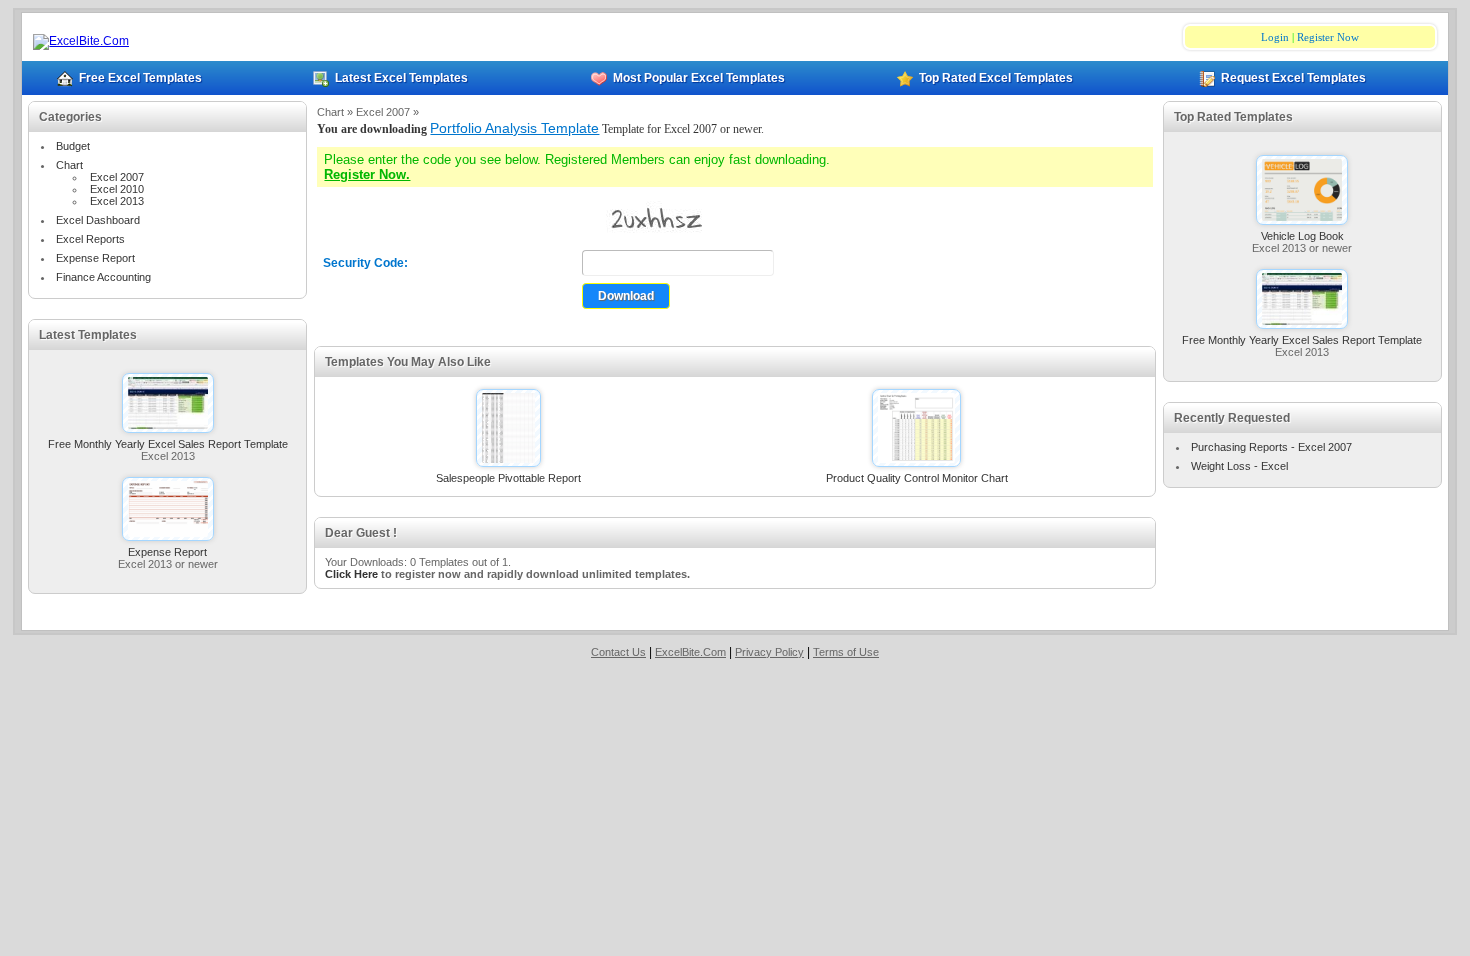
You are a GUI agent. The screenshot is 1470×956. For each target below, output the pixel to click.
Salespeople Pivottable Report (508, 478)
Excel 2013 (117, 201)
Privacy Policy (769, 652)
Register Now (1328, 37)
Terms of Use (846, 652)
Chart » (336, 112)
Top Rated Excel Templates (996, 78)
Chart (69, 165)
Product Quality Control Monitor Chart (917, 478)
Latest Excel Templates (401, 78)
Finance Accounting (103, 277)
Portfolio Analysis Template (514, 128)
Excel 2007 (117, 177)
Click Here (351, 574)
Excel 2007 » (387, 112)
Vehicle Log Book (1302, 236)
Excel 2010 (117, 189)
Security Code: (365, 263)
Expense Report (95, 258)
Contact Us (618, 652)
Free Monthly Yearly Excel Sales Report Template (168, 444)
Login (1275, 37)
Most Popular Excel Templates (699, 78)
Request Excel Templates (1293, 78)
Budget (73, 146)
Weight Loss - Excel (1239, 466)
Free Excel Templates (140, 78)
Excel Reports (90, 239)
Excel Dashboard (98, 220)
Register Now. (367, 174)
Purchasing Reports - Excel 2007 (1271, 447)
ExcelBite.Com (690, 652)
